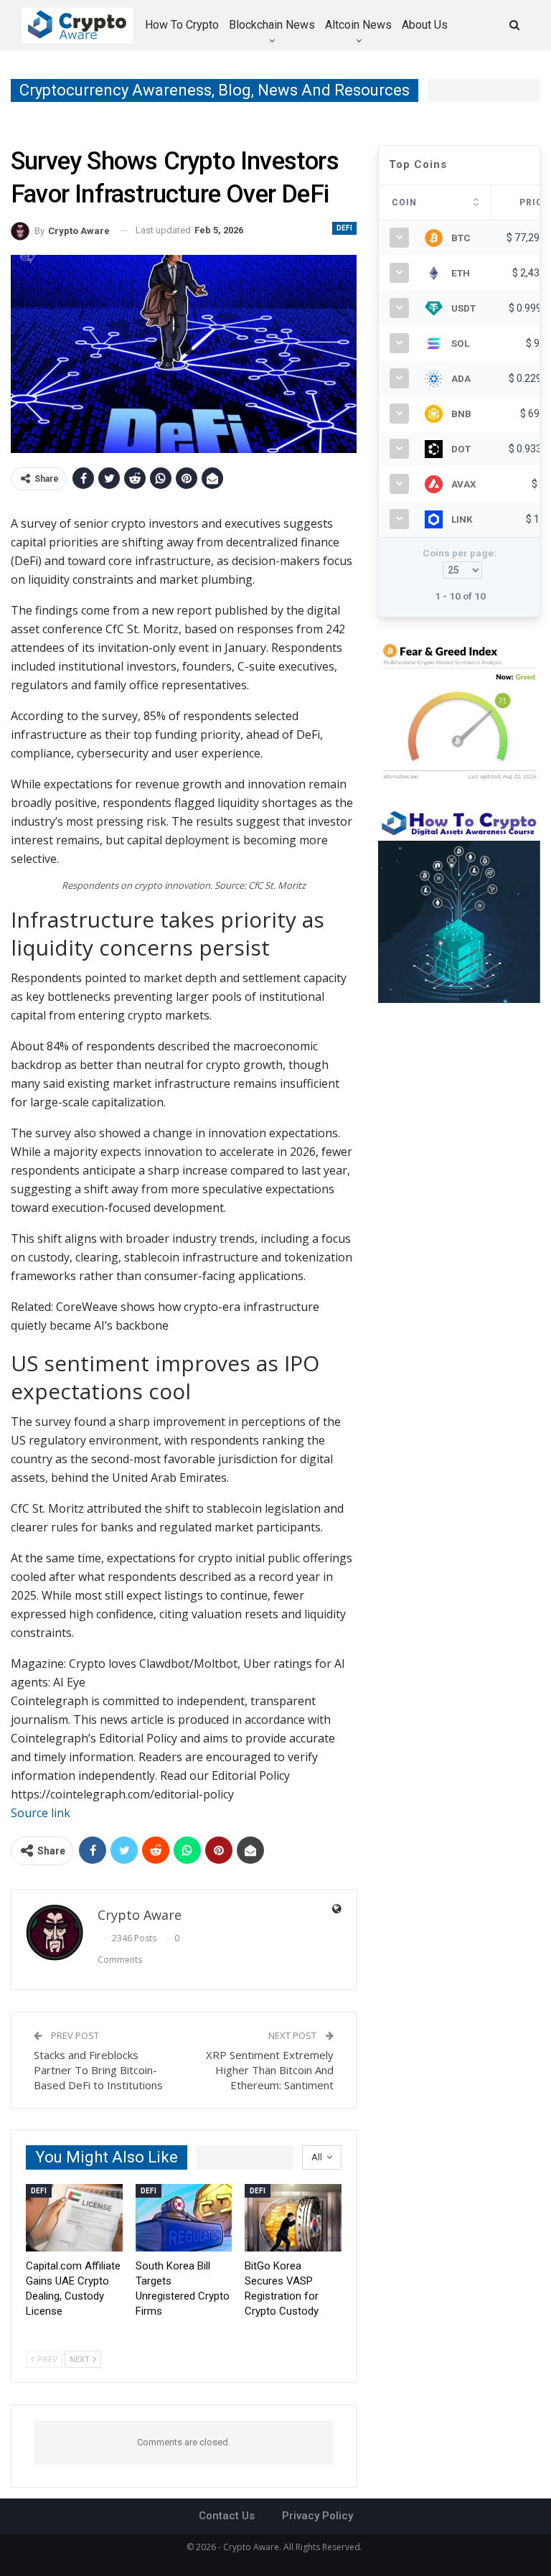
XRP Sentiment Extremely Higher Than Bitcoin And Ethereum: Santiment (270, 2070)
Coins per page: (460, 553)
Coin (404, 202)
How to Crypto (182, 25)
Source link (41, 1813)
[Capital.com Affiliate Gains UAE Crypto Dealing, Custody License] (74, 2218)
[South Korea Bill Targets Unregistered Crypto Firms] (184, 2218)
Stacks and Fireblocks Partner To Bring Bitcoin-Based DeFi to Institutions (98, 2070)
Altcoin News (358, 25)
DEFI (344, 228)
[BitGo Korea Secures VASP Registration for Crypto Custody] (293, 2218)
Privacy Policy (317, 2516)
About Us (425, 25)
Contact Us (227, 2516)
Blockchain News (272, 25)
